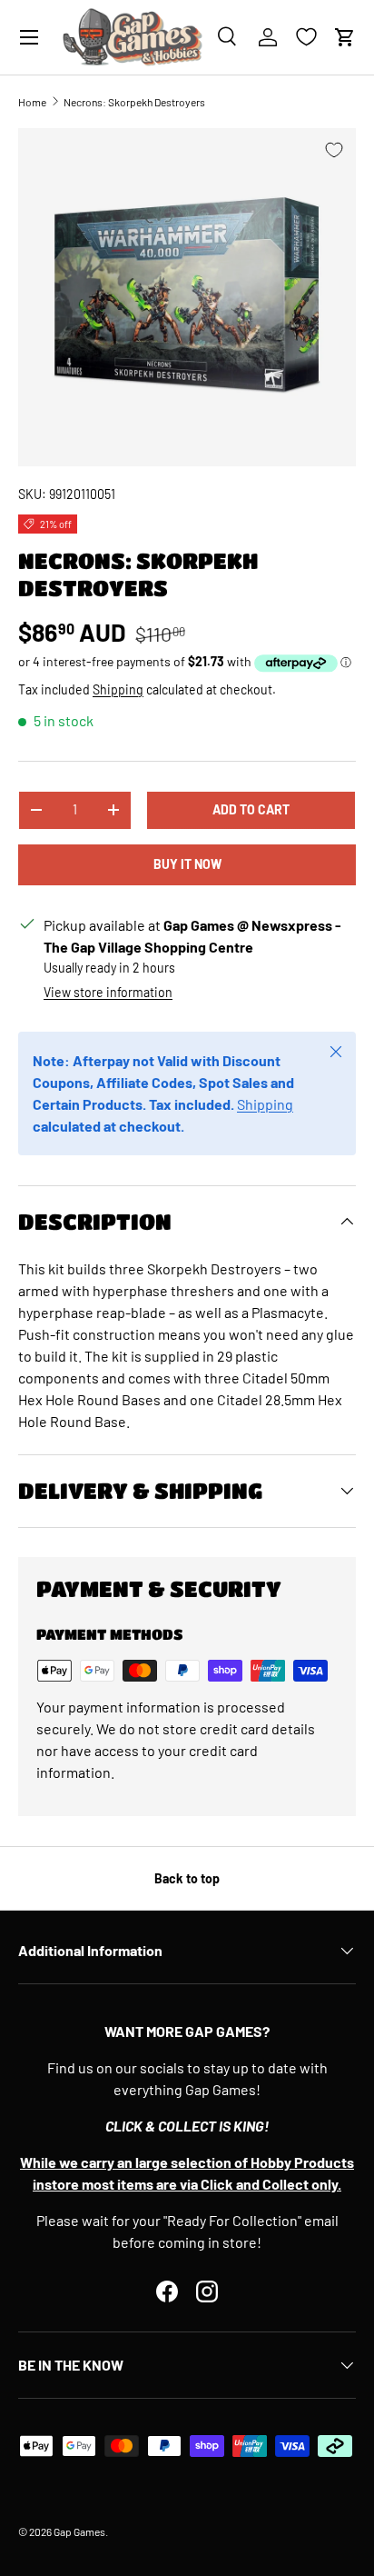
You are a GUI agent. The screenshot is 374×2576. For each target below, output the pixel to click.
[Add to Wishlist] (334, 150)
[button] (345, 37)
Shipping (118, 689)
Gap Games (79, 2531)
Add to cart (251, 809)
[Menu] (29, 37)
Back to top (187, 1878)
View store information (108, 992)
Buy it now (187, 864)
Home (32, 102)
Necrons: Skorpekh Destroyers (134, 102)
